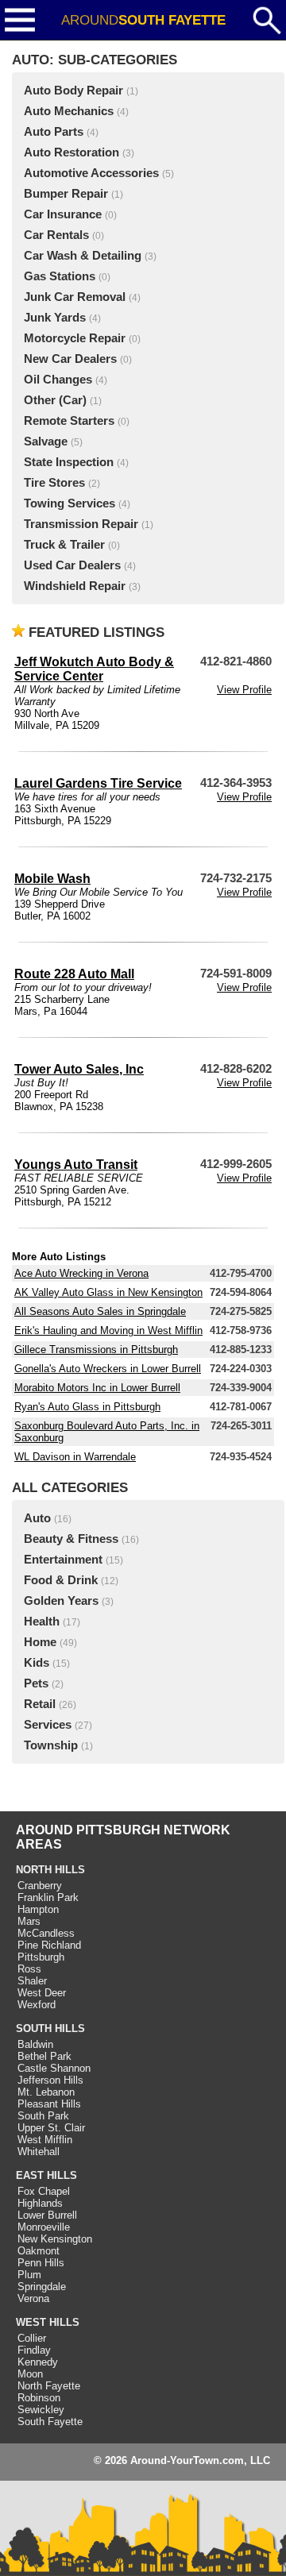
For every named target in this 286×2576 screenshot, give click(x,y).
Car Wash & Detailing (83, 256)
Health (42, 1622)
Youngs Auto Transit (76, 1165)
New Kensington (55, 2239)
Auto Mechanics (69, 111)
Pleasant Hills (49, 2104)
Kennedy (38, 2362)
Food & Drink (61, 1580)
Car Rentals (56, 235)
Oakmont (39, 2251)
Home (40, 1642)
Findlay (34, 2350)
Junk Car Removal (75, 297)
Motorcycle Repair (75, 338)
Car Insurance (63, 214)
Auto (37, 1518)
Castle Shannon (54, 2068)
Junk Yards (55, 318)
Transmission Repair (81, 524)
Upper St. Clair (51, 2128)
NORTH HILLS (50, 1870)
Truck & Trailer (64, 545)
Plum (29, 2275)
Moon (30, 2374)
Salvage (46, 442)
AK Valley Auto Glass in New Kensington (108, 1292)
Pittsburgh (41, 1957)
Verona (33, 2298)
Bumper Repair (66, 194)
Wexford (37, 2005)
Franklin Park (48, 1897)
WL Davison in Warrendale (75, 1457)
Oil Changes (58, 380)
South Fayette (50, 2422)
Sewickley (41, 2410)
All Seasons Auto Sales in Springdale (100, 1311)
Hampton (38, 1909)
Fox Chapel (44, 2191)
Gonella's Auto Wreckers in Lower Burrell (108, 1369)
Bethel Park (44, 2056)
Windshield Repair (75, 586)
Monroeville (44, 2227)
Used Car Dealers (72, 565)
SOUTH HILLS (50, 2028)
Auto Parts (54, 132)
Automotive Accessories (91, 173)
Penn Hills (41, 2263)
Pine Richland (49, 1945)
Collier (32, 2338)
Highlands (40, 2203)
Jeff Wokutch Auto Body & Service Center (94, 669)
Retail (40, 1704)
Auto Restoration (71, 152)
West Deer (42, 1993)
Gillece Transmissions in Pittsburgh (96, 1350)
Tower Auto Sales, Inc (79, 1069)
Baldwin (35, 2044)
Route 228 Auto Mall (74, 974)
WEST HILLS (48, 2322)
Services (48, 1725)
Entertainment (63, 1560)
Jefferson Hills (50, 2080)
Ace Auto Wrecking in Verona (81, 1273)
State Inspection (69, 462)
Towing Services (70, 503)
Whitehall (39, 2152)
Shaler (32, 1981)
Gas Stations (60, 276)
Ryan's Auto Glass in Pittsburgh (87, 1407)
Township (51, 1745)
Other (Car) (55, 400)
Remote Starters (69, 421)
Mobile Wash (52, 879)
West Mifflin (45, 2140)
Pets (36, 1683)
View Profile (244, 690)
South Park (43, 2116)
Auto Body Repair (73, 91)
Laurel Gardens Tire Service (98, 783)
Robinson (39, 2398)
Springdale (42, 2287)
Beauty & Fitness (71, 1539)
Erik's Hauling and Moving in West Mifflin (108, 1330)
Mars (29, 1921)
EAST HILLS (46, 2175)
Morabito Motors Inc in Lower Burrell (97, 1388)
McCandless (46, 1933)
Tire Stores (54, 483)
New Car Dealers (70, 359)
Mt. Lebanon (46, 2092)
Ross (29, 1969)
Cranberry (40, 1886)
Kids (37, 1663)
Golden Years (61, 1601)
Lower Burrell (47, 2215)
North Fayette (49, 2386)
